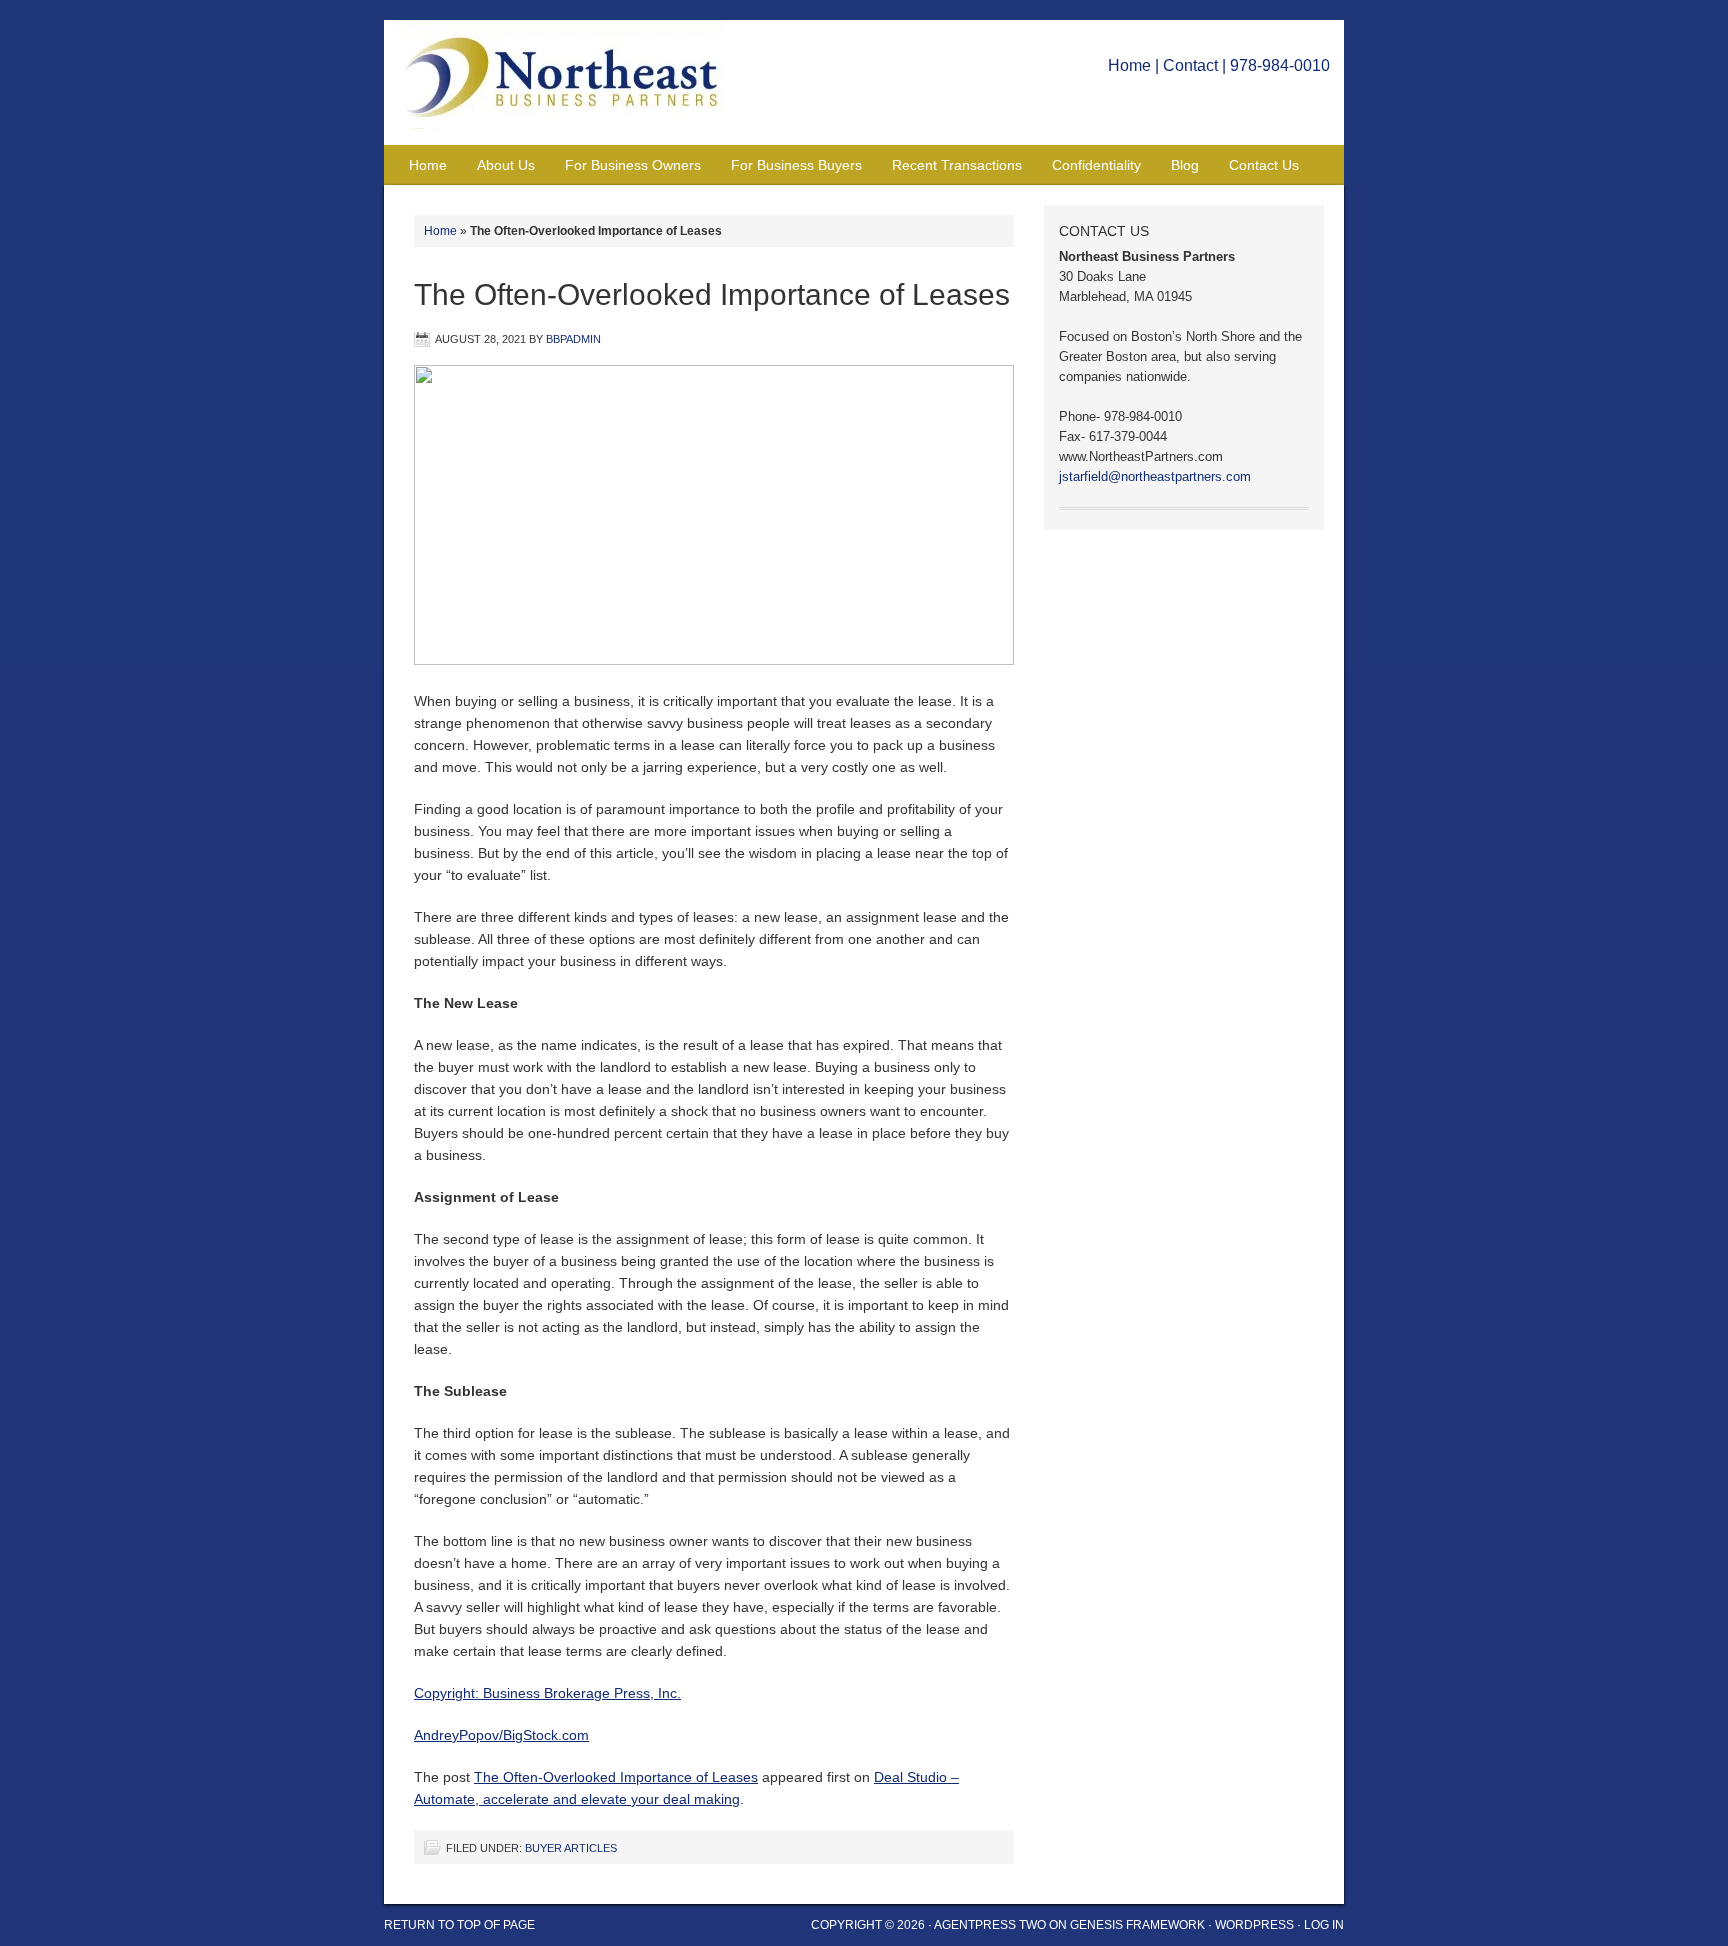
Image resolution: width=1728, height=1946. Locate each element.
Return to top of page (459, 1925)
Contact (1190, 65)
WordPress (1254, 1925)
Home (1129, 65)
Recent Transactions (957, 165)
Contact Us (1264, 165)
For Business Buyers (796, 165)
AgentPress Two (990, 1925)
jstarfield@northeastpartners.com (1155, 476)
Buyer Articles (571, 1848)
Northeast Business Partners (569, 82)
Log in (1324, 1925)
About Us (506, 165)
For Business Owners (633, 165)
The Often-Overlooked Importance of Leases (616, 1777)
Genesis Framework (1137, 1925)
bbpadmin (573, 339)
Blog (1185, 165)
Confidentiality (1096, 165)
